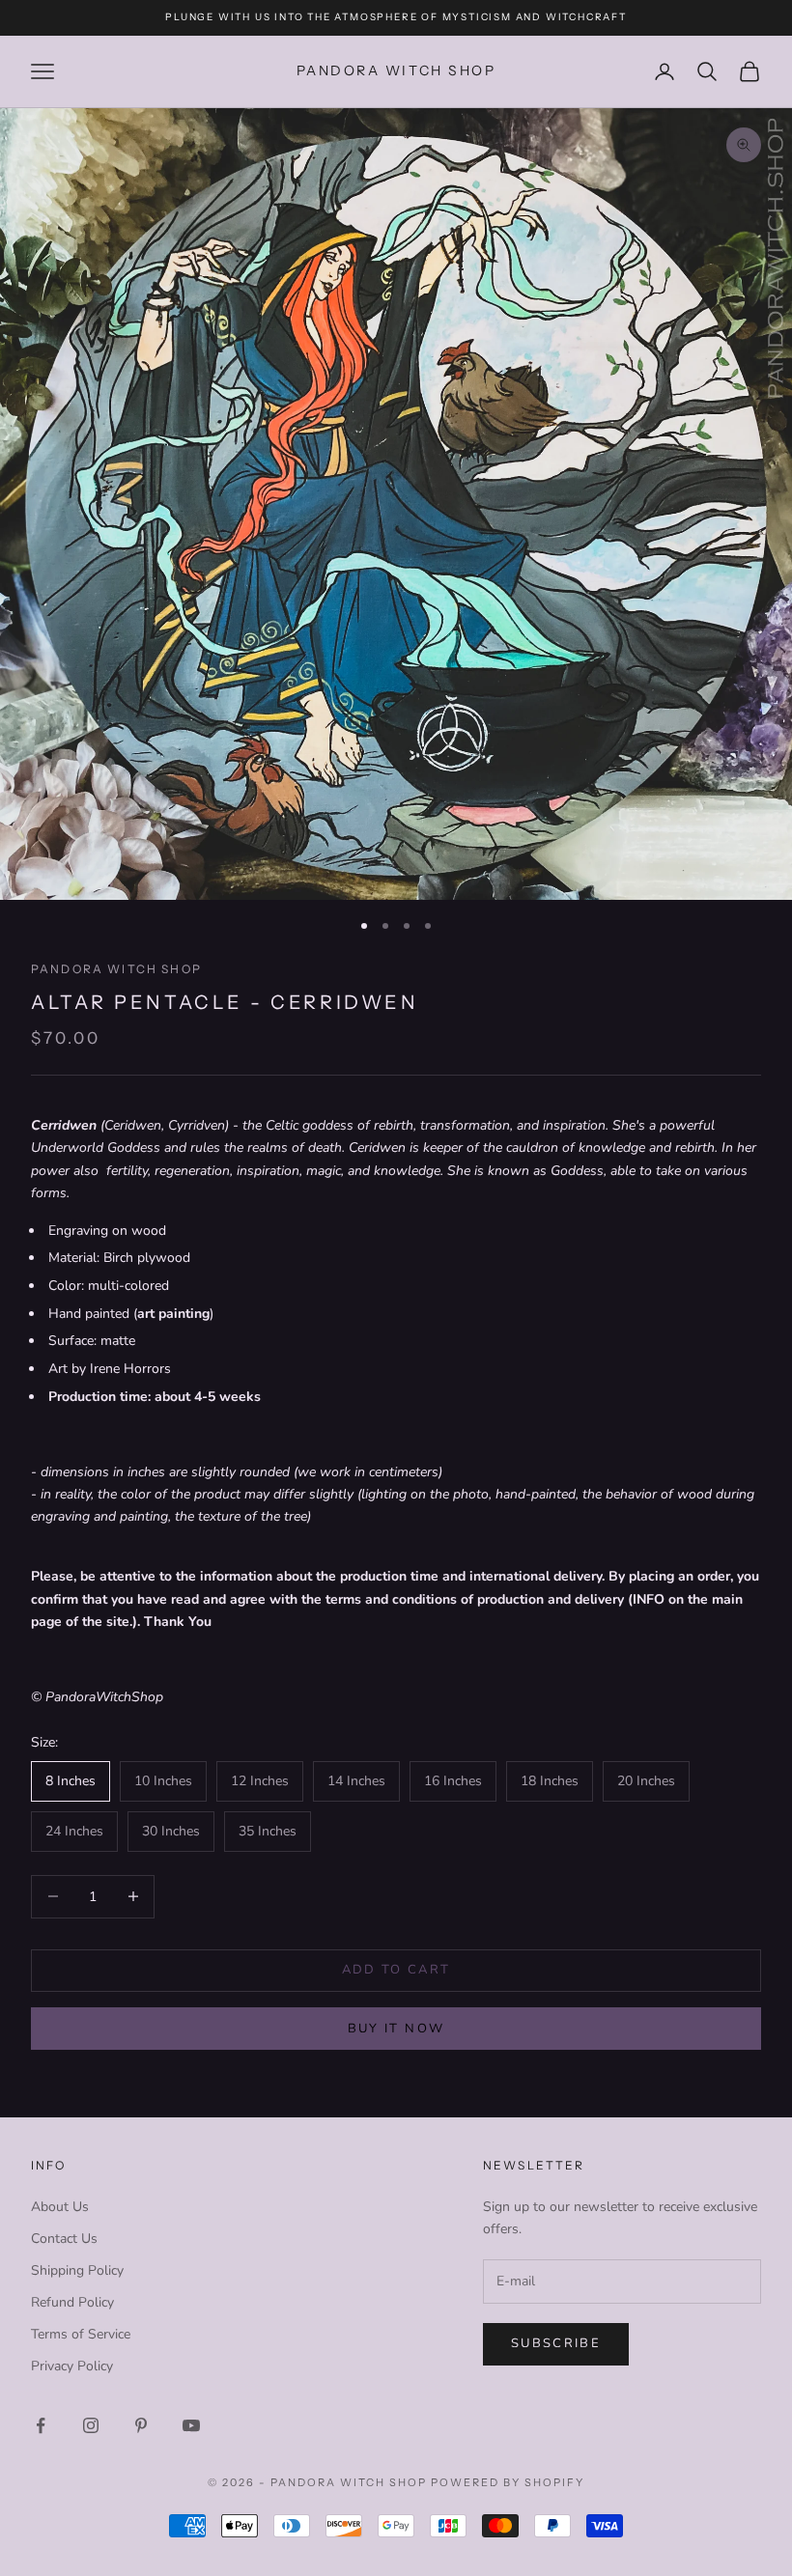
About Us (60, 2207)
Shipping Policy (77, 2270)
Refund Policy (72, 2302)
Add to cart (396, 1970)
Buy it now (396, 2029)
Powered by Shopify (508, 2482)
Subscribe (556, 2343)
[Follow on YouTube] (191, 2425)
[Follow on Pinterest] (141, 2425)
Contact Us (64, 2239)
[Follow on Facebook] (41, 2425)
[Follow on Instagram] (91, 2425)
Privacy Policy (72, 2366)
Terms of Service (81, 2334)
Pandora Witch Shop (116, 969)
